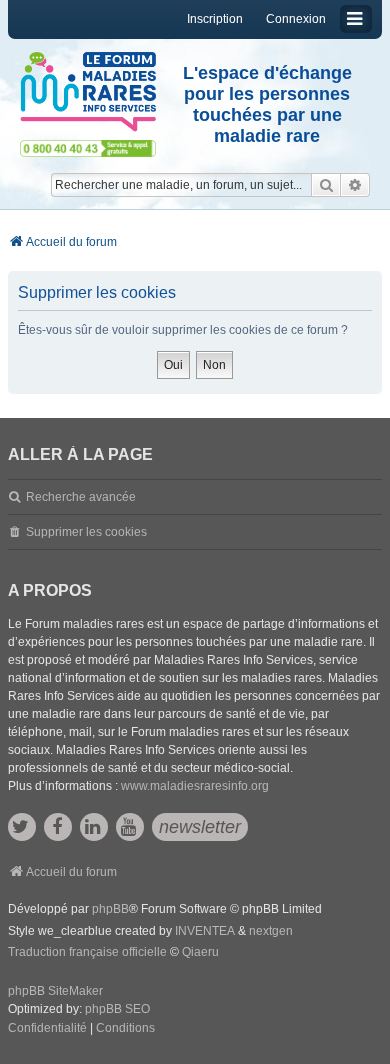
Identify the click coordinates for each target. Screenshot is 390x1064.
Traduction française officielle (87, 952)
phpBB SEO (117, 1009)
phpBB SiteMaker (55, 991)
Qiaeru (200, 952)
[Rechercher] (326, 185)
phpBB (110, 909)
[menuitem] (47, 1029)
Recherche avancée (81, 497)
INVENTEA (205, 931)
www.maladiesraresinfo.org (195, 786)
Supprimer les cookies (86, 532)
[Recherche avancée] (355, 185)
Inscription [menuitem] (215, 19)
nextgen (271, 931)
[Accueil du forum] (88, 92)
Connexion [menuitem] (296, 19)
